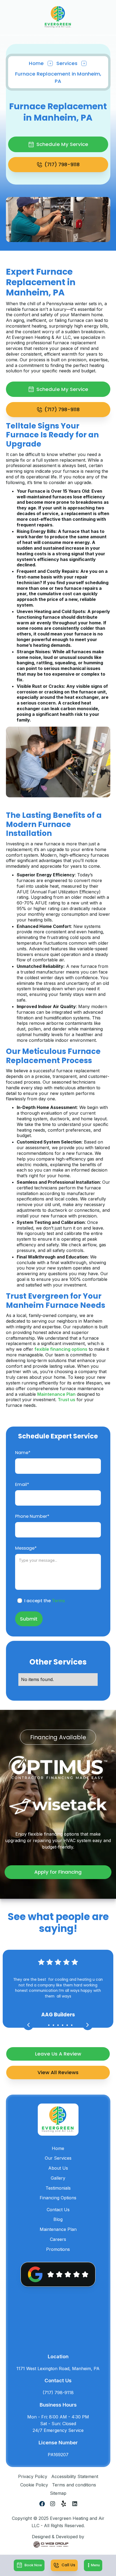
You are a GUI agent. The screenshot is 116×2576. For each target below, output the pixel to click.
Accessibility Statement (75, 2476)
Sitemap (58, 2493)
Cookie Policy (34, 2485)
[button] (93, 2565)
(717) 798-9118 (58, 2393)
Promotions (58, 2249)
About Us (58, 2168)
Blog (58, 2219)
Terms (58, 1601)
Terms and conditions (74, 2485)
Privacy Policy (33, 2476)
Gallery (58, 2178)
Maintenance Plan (56, 1394)
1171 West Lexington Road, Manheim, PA (58, 2369)
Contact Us (58, 2210)
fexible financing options (61, 1349)
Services (67, 63)
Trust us (66, 1400)
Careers (58, 2239)
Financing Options (58, 2198)
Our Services (58, 2158)
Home (36, 63)
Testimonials (58, 2188)
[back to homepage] (58, 17)
